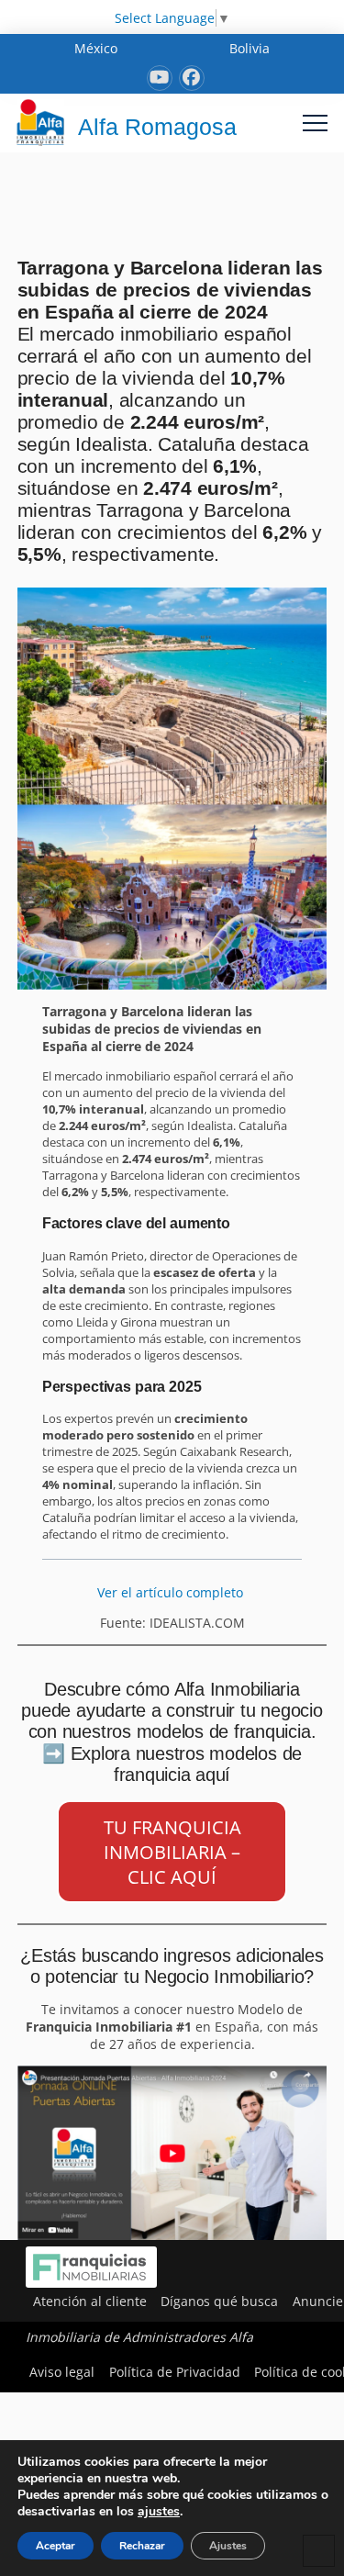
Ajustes (228, 2546)
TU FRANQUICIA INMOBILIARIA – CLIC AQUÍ (172, 1852)
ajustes (159, 2512)
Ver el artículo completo (172, 1592)
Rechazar (142, 2546)
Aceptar (55, 2546)
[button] (315, 123)
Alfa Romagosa (157, 127)
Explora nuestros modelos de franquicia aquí (187, 1764)
